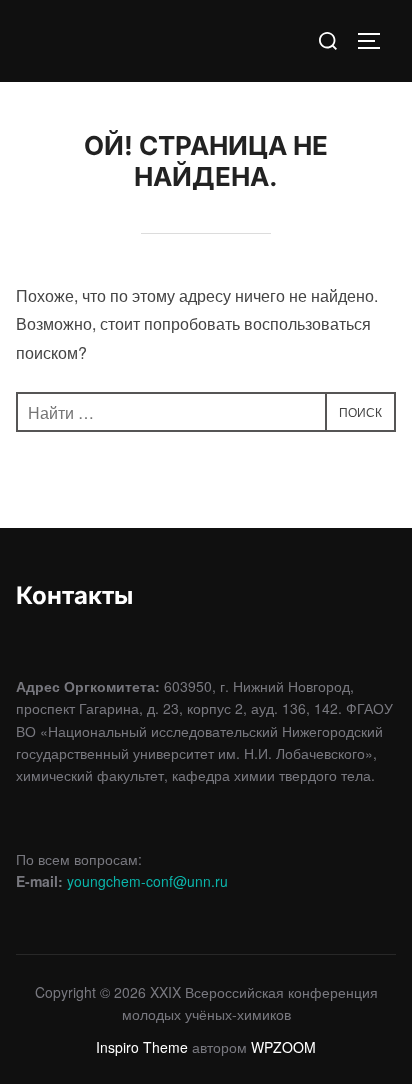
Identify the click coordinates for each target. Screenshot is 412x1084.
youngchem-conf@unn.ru (147, 881)
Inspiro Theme (142, 1047)
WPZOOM (283, 1047)
